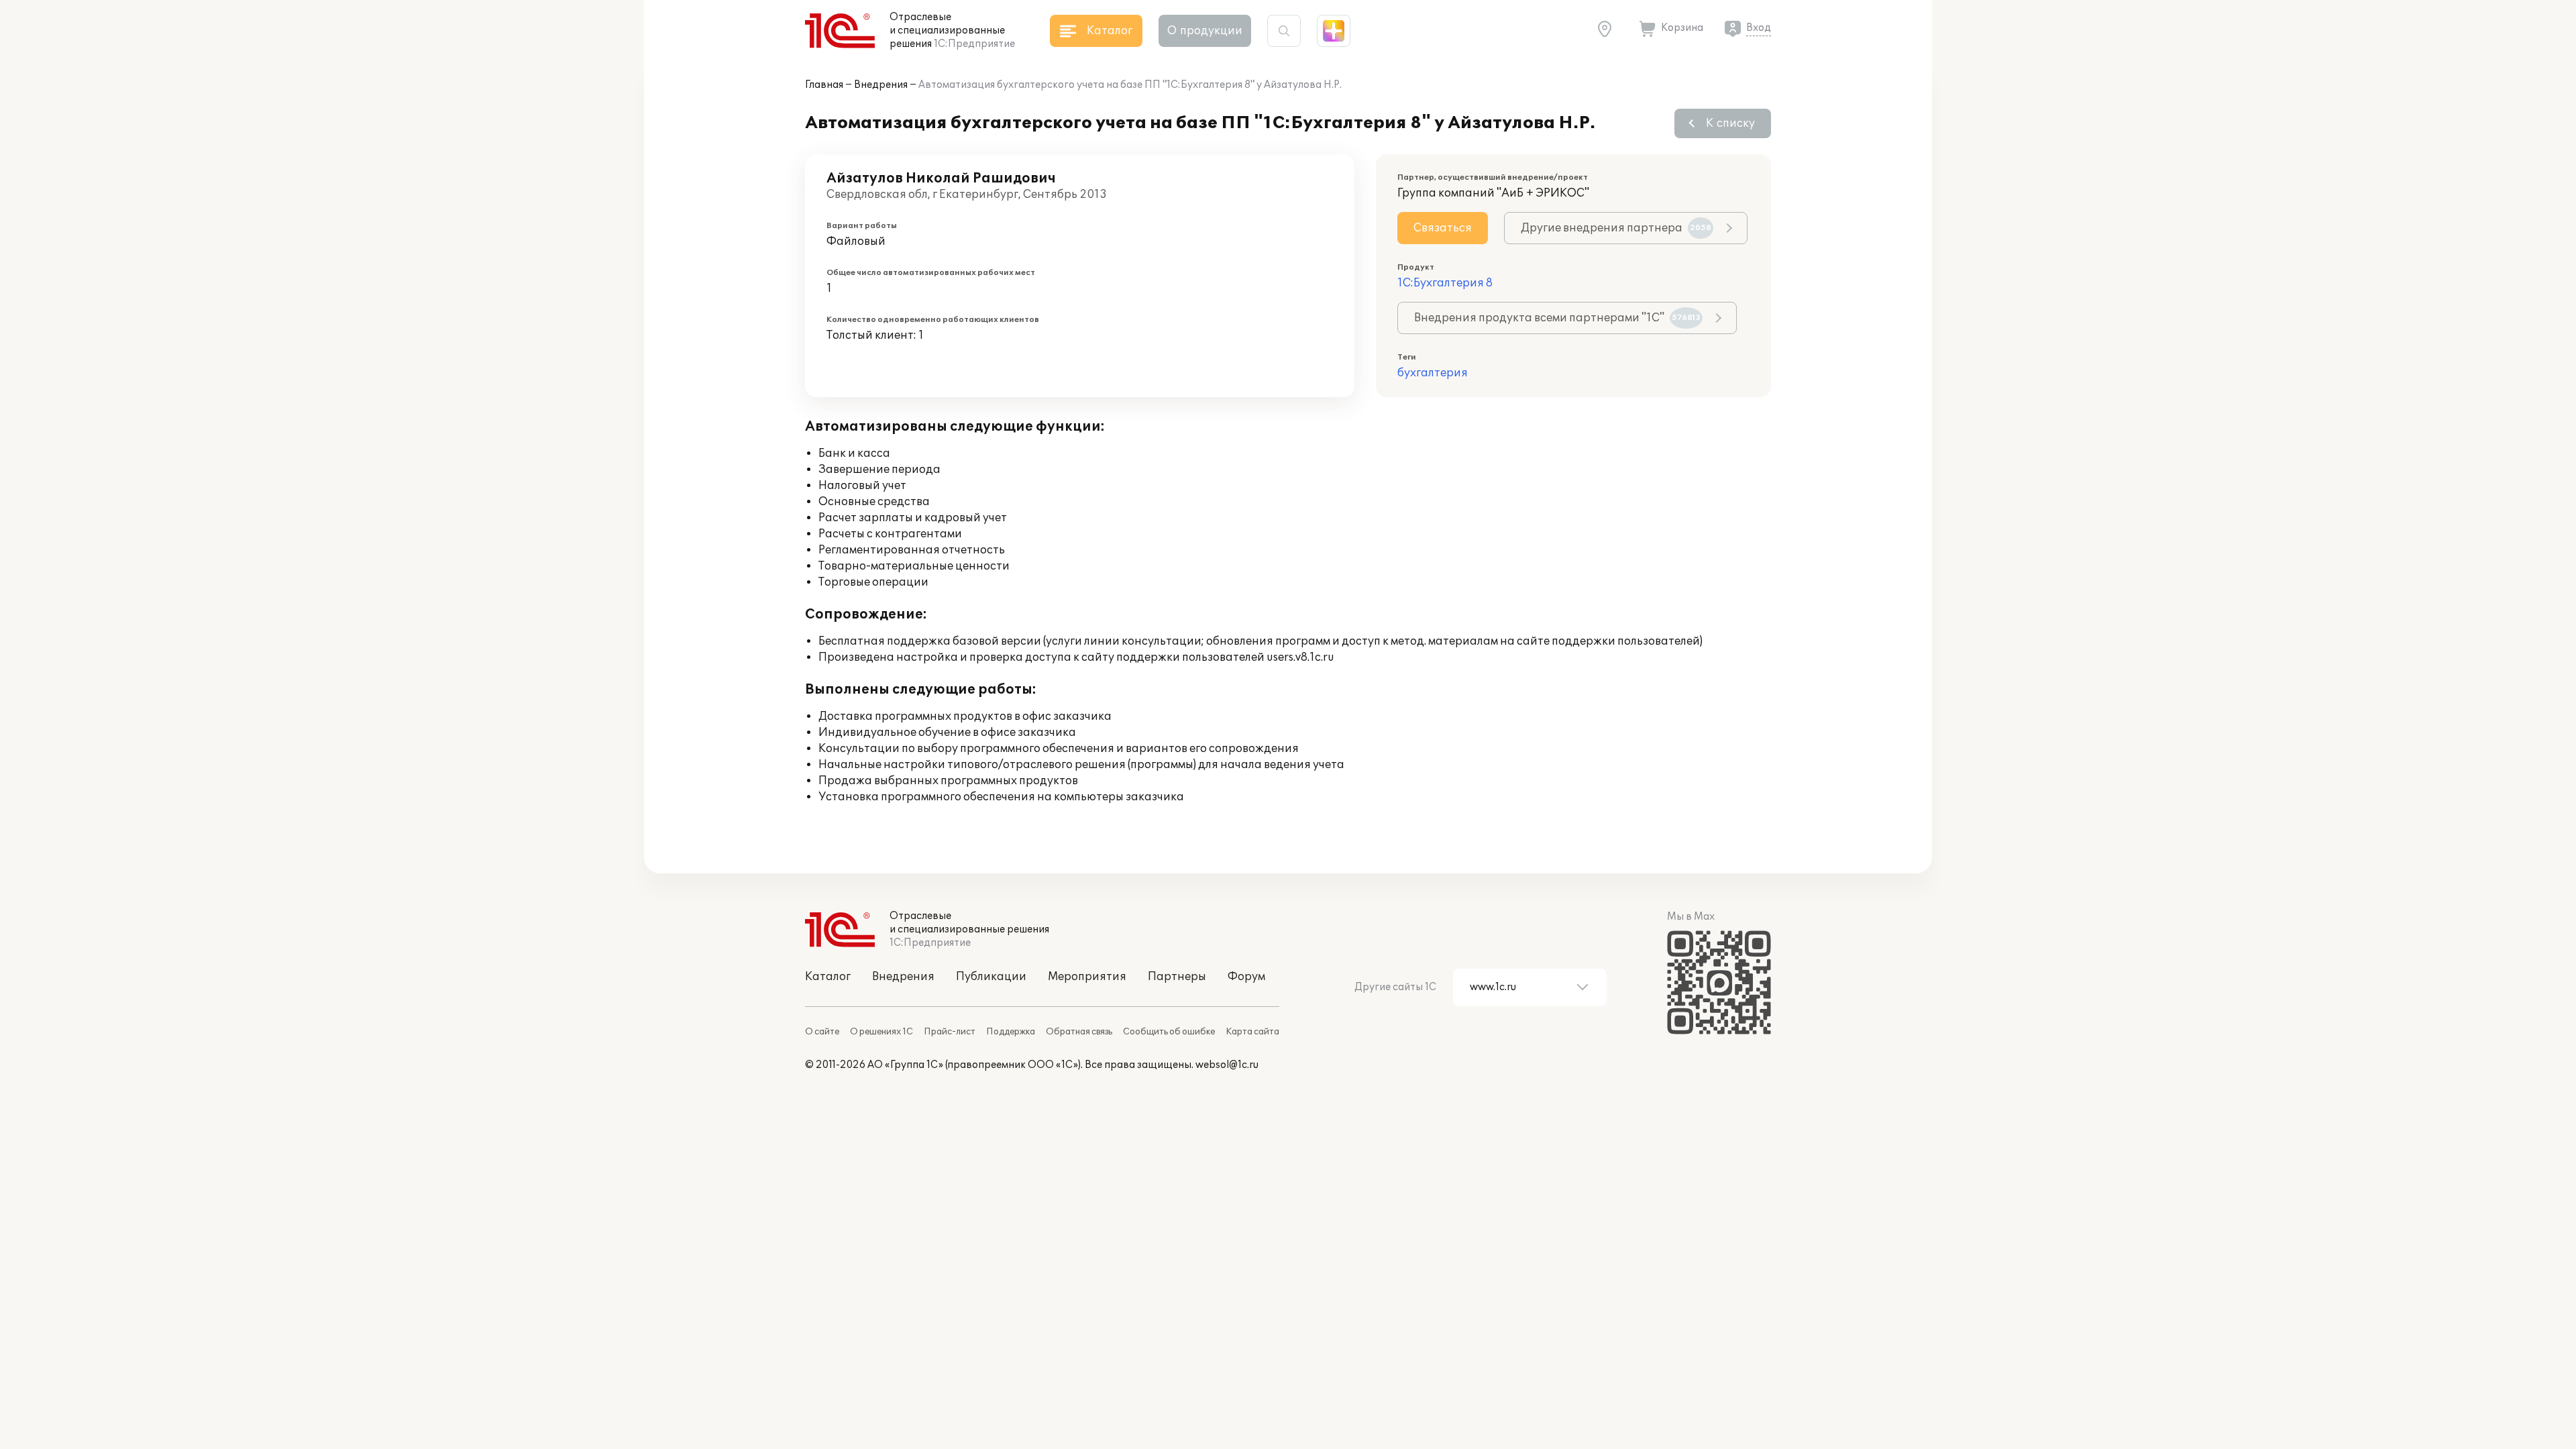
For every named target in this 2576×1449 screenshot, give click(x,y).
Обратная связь (1079, 1032)
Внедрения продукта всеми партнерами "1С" (1557, 318)
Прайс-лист (950, 1032)
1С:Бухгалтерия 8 (1445, 283)
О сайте (822, 1032)
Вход (1759, 28)
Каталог (828, 977)
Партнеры (1177, 977)
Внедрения (881, 85)
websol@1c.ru (1227, 1065)
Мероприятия (1087, 977)
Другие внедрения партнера (1616, 228)
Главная (824, 85)
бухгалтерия (1433, 373)
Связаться (1443, 228)
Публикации (991, 977)
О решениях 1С (881, 1032)
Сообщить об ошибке (1169, 1032)
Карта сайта (1252, 1032)
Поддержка (1011, 1032)
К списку (1730, 123)
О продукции (1205, 31)
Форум (1246, 977)
